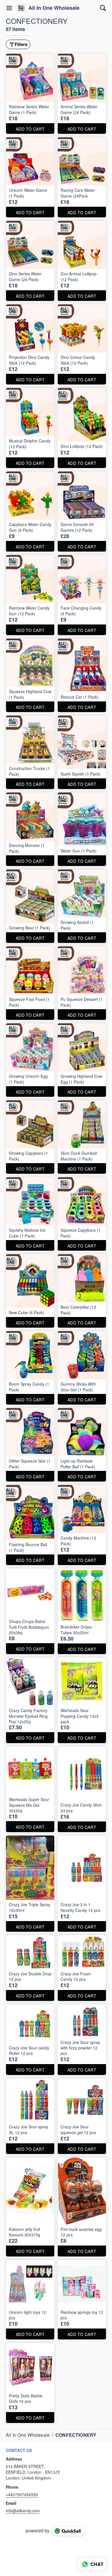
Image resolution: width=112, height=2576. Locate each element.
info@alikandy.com (23, 2511)
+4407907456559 (22, 2494)
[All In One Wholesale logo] (21, 8)
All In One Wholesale (54, 8)
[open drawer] (9, 8)
